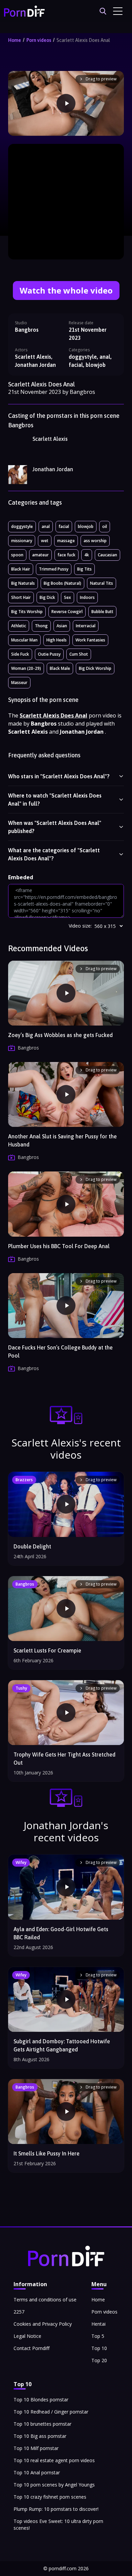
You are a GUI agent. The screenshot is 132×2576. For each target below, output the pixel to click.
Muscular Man (24, 640)
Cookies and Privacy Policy (43, 2324)
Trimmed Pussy (54, 569)
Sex (68, 597)
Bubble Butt (102, 612)
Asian (62, 626)
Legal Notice (27, 2336)
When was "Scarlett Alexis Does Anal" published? (55, 827)
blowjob (86, 526)
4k (87, 555)
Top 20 (99, 2360)
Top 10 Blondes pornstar (41, 2400)
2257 (19, 2312)
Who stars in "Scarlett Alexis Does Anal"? (59, 776)
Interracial (86, 626)
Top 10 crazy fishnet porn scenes (50, 2497)
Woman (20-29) (26, 668)
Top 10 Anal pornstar (37, 2472)
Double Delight (32, 1546)
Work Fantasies (90, 640)
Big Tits (84, 569)
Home (15, 40)
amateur (40, 555)
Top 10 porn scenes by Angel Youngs (54, 2485)
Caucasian (107, 555)
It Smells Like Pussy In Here (47, 2153)
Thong (41, 626)
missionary (22, 541)
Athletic (19, 626)
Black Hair (21, 569)
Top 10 (99, 2348)
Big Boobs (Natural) (62, 583)
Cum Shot (79, 654)
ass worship (95, 541)
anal (46, 526)
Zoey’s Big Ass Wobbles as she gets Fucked (60, 1035)
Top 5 (98, 2336)
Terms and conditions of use (45, 2300)
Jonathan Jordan (53, 469)
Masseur (19, 683)
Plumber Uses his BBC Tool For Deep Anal (59, 1246)
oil (105, 526)
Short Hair (21, 597)
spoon (17, 555)
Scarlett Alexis (50, 439)
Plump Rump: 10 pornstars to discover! (56, 2509)
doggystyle (22, 526)
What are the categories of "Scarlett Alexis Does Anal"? (54, 854)
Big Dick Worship (95, 668)
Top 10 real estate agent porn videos (54, 2460)
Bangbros (27, 330)
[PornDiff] (24, 11)
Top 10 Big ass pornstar (40, 2436)
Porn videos (39, 40)
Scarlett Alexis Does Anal (83, 40)
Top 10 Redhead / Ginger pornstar (51, 2412)
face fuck (67, 555)
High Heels (57, 640)
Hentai (98, 2324)
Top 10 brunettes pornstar (42, 2424)
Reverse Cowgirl (67, 612)
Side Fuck (20, 654)
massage (66, 541)
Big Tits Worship (27, 612)
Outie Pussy (49, 654)
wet (45, 541)
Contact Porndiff (31, 2348)
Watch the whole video (66, 290)
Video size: (80, 926)
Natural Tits (102, 583)
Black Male (60, 668)
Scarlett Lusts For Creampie (47, 1650)
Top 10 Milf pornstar (36, 2448)
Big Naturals (23, 583)
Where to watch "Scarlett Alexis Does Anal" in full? (55, 800)
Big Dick (47, 597)
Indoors (87, 597)
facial (64, 526)
